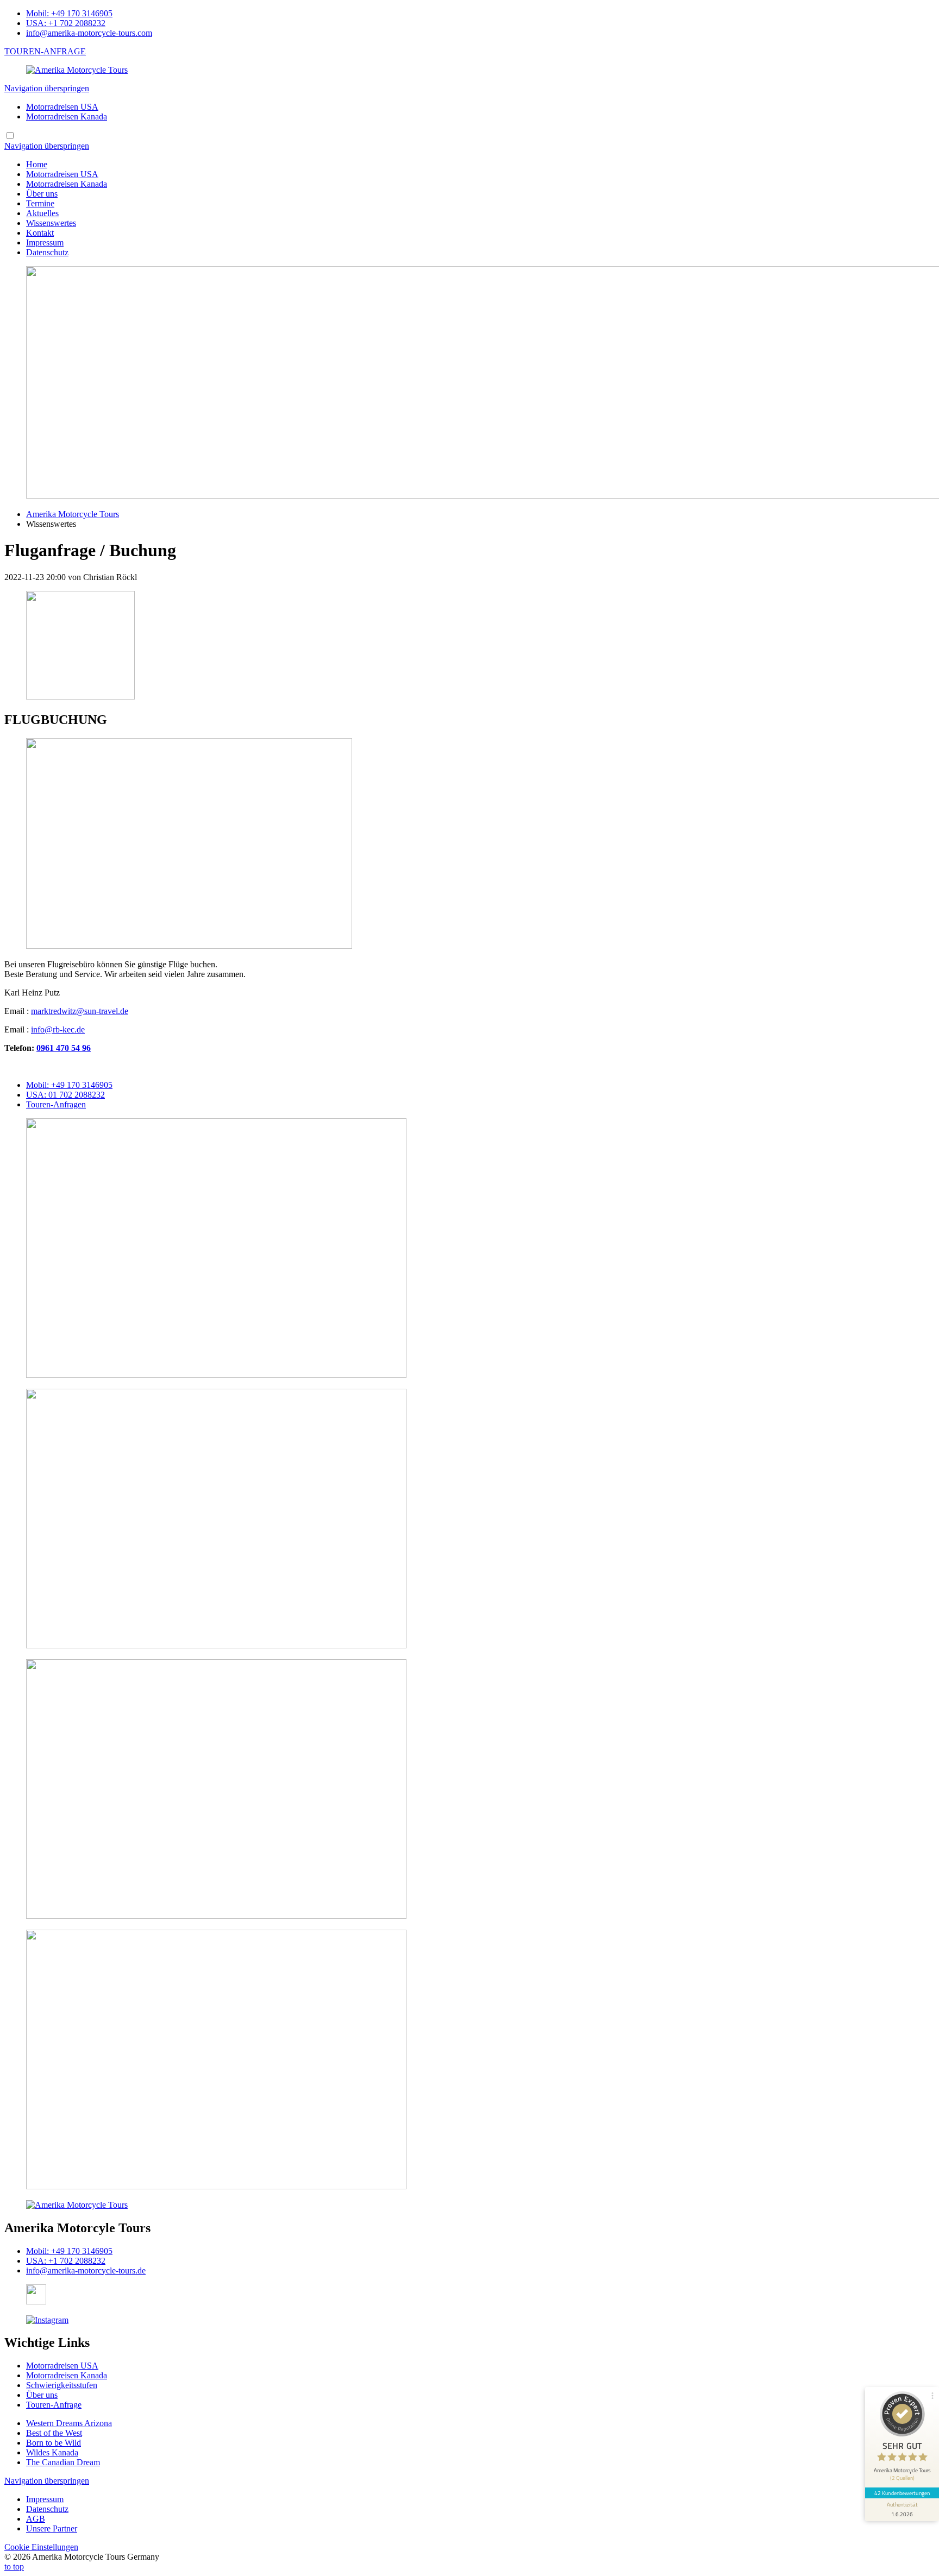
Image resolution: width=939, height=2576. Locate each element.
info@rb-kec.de (58, 1029)
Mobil (69, 1085)
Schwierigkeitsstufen (62, 2385)
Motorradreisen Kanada (67, 116)
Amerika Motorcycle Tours (73, 514)
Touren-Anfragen (56, 1104)
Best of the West (54, 2433)
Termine (40, 203)
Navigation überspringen (47, 88)
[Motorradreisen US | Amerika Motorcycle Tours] (77, 70)
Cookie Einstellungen (41, 2547)
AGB (36, 2519)
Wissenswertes (51, 223)
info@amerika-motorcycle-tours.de (86, 2270)
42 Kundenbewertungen (902, 2493)
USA (65, 1095)
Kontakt (40, 233)
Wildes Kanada (52, 2452)
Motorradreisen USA (62, 107)
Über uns (42, 194)
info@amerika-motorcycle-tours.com (89, 33)
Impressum (45, 243)
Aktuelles (42, 213)
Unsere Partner (52, 2528)
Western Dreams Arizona (69, 2423)
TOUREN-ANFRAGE (45, 51)
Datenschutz (47, 252)
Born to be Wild (54, 2443)
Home (37, 164)
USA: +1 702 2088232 (66, 23)
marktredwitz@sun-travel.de (80, 1011)
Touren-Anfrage (54, 2405)
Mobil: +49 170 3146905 (69, 13)
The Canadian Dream (63, 2462)
